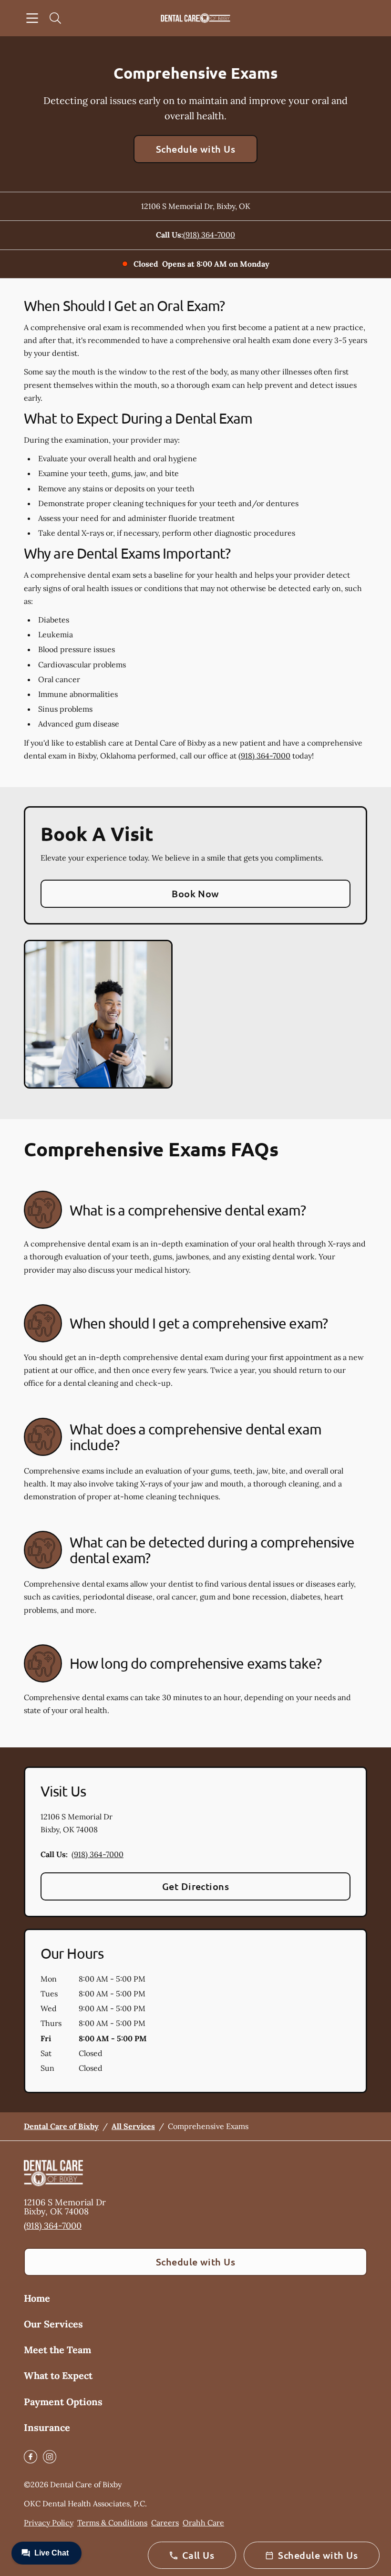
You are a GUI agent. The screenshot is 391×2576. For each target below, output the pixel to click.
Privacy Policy (49, 2523)
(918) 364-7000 (209, 235)
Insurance (47, 2427)
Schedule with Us (196, 149)
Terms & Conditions (112, 2523)
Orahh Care (203, 2523)
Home (37, 2298)
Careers (165, 2523)
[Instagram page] (50, 2457)
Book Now (195, 893)
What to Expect (58, 2375)
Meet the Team (57, 2350)
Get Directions (196, 1886)
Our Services (53, 2324)
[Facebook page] (31, 2457)
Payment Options (63, 2402)
